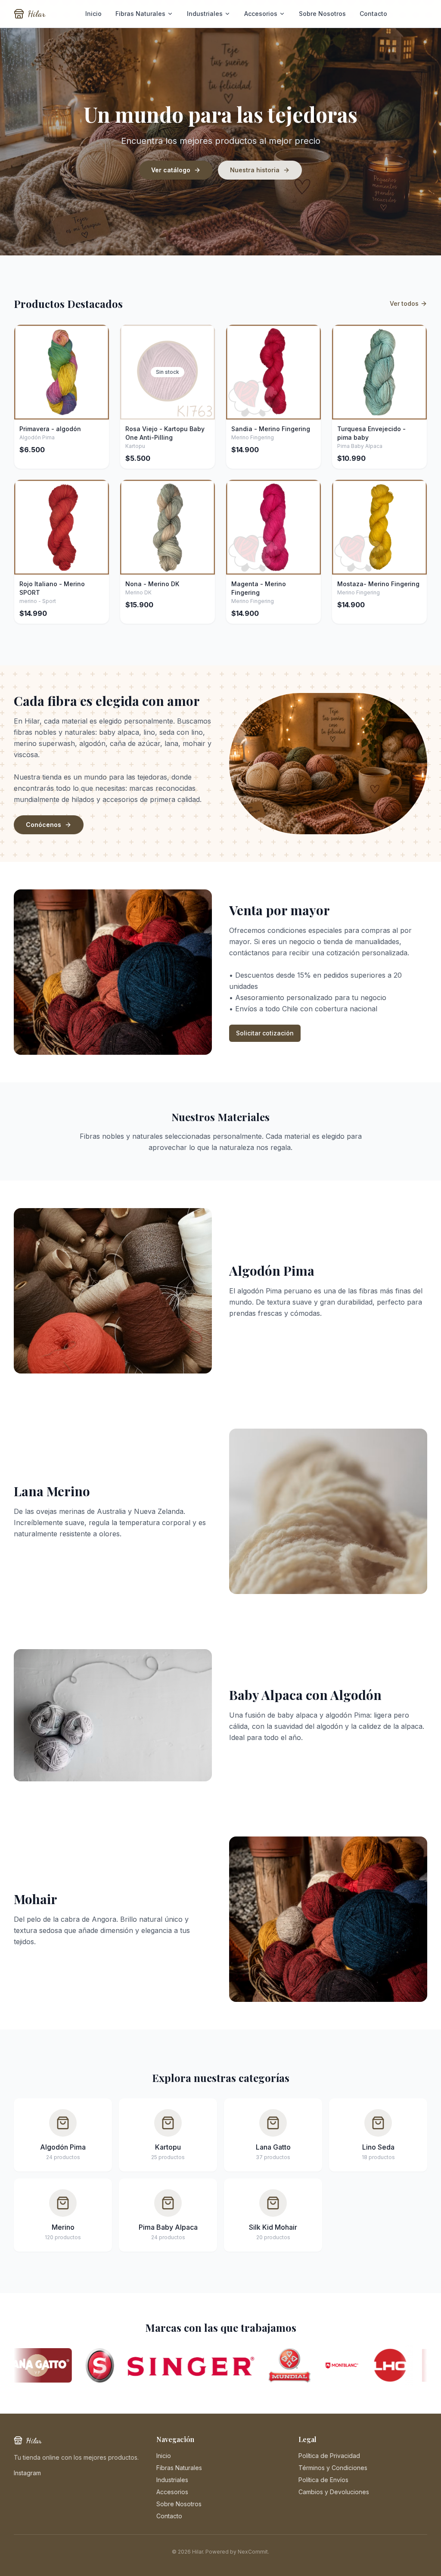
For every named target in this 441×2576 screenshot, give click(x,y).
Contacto (373, 14)
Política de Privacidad (329, 2456)
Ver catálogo (171, 170)
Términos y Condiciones (333, 2468)
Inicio (93, 14)
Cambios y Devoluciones (334, 2492)
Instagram (27, 2473)
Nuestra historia (255, 170)
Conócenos (43, 825)
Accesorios (261, 14)
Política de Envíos (323, 2480)
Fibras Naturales (140, 14)
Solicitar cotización (265, 1033)
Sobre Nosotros (322, 14)
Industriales (205, 14)
